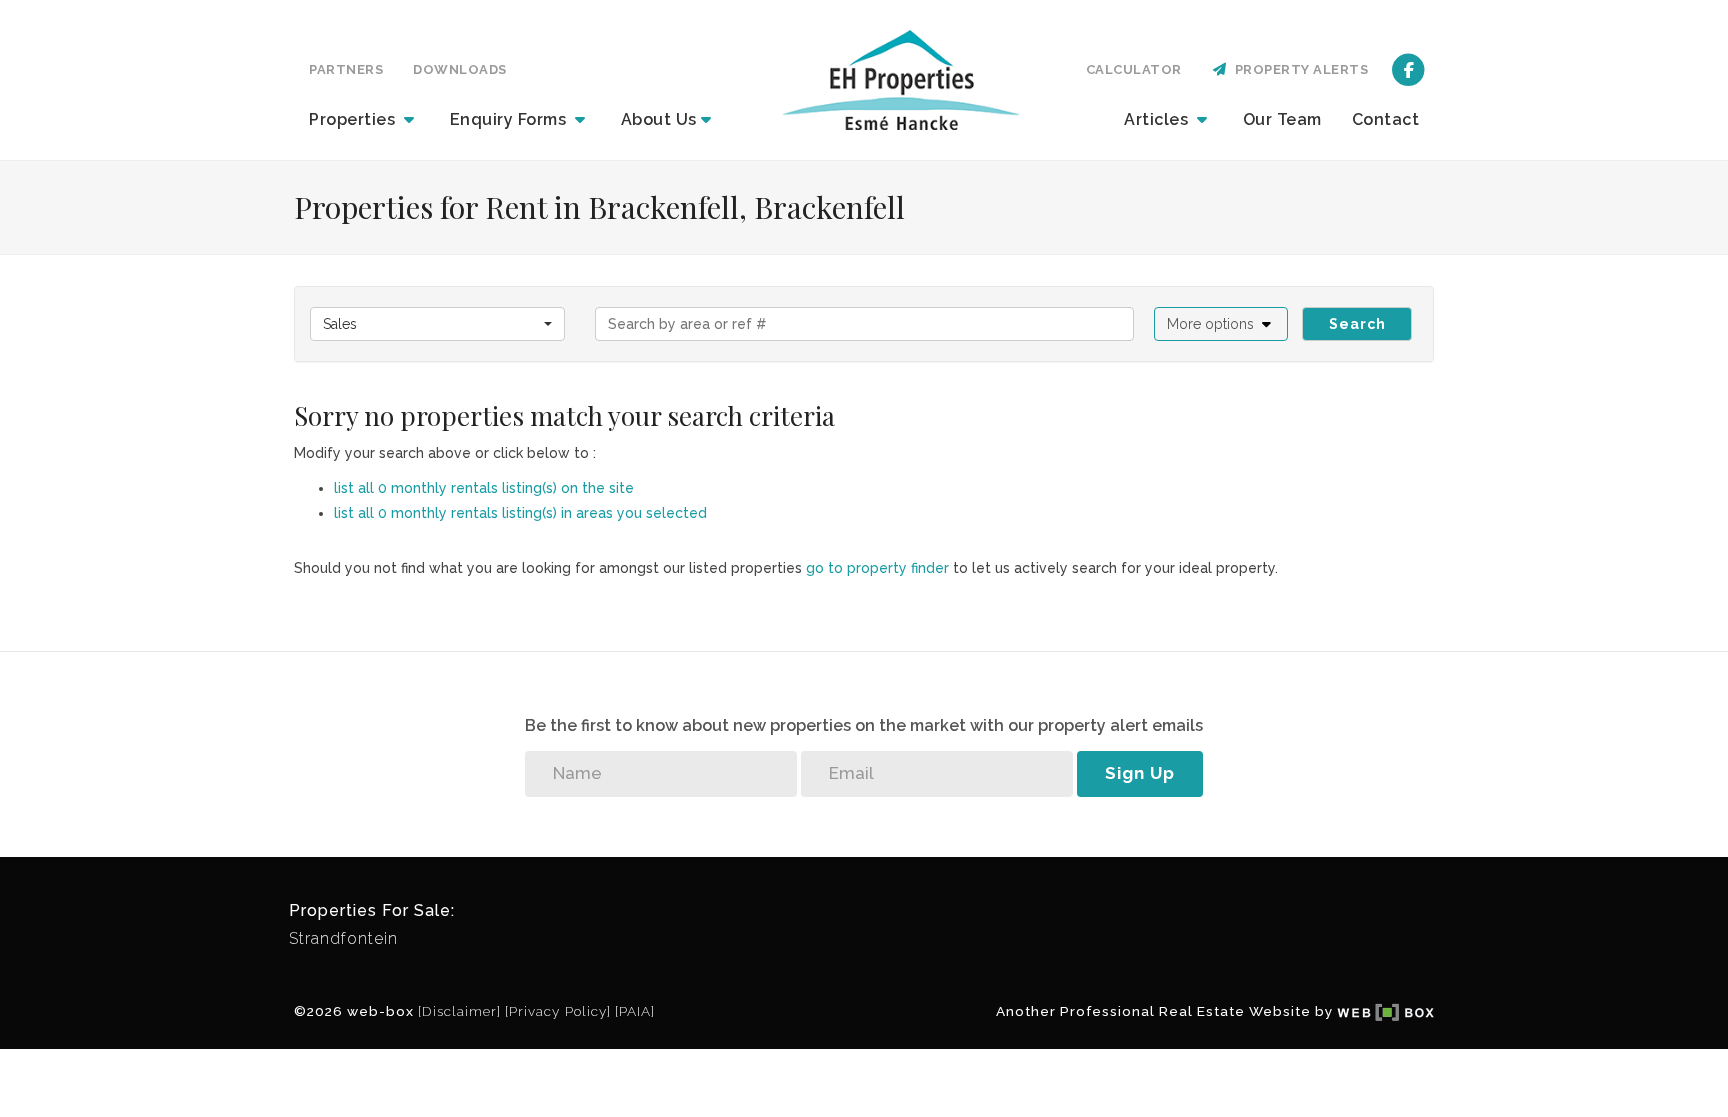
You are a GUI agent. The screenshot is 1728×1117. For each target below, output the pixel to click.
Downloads (460, 69)
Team (1282, 119)
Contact (1386, 119)
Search (1357, 324)
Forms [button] (510, 119)
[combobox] (437, 324)
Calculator (1134, 69)
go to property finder (877, 568)
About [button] (659, 119)
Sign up (1140, 773)
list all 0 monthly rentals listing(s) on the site (484, 488)
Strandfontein (343, 938)
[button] (1221, 324)
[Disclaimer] (459, 1011)
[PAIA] (635, 1011)
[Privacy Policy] (558, 1011)
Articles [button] (1158, 119)
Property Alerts (1298, 69)
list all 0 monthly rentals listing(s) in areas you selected (520, 513)
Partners (346, 69)
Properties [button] (354, 119)
